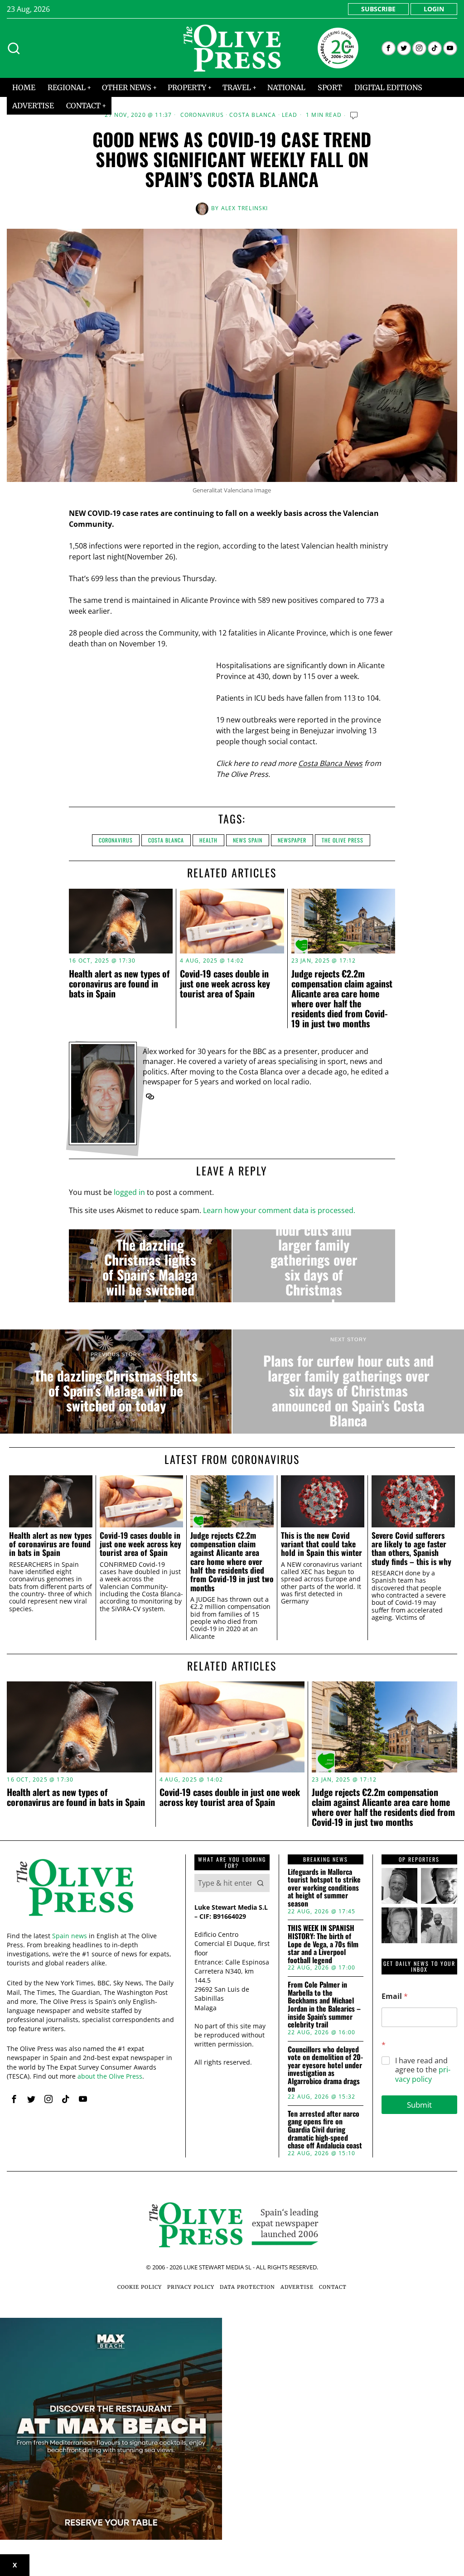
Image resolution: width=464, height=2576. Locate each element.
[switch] (181, 1334)
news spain (248, 840)
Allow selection (232, 1377)
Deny (100, 1377)
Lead (290, 115)
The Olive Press (343, 840)
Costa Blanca (253, 115)
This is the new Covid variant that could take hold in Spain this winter (321, 1544)
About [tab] (368, 1212)
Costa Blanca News (330, 763)
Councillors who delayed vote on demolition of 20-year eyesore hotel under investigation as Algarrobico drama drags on (325, 2070)
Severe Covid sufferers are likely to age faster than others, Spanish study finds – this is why (411, 1548)
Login (434, 9)
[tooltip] (389, 48)
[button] (261, 1883)
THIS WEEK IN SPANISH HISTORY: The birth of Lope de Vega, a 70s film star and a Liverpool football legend (323, 1944)
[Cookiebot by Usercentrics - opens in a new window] (389, 1187)
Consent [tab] (96, 1212)
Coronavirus (202, 115)
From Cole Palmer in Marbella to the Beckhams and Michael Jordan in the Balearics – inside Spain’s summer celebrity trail (324, 2005)
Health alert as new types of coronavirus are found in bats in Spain (119, 983)
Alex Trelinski (245, 208)
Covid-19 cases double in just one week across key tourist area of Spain (225, 983)
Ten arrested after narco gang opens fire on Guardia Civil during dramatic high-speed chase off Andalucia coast (325, 2130)
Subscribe (378, 9)
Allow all (365, 1377)
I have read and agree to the (423, 2070)
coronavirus (116, 840)
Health (208, 840)
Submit (419, 2105)
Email (395, 1996)
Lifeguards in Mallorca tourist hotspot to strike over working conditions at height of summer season (324, 1888)
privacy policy (423, 2074)
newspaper (292, 840)
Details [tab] (232, 1212)
